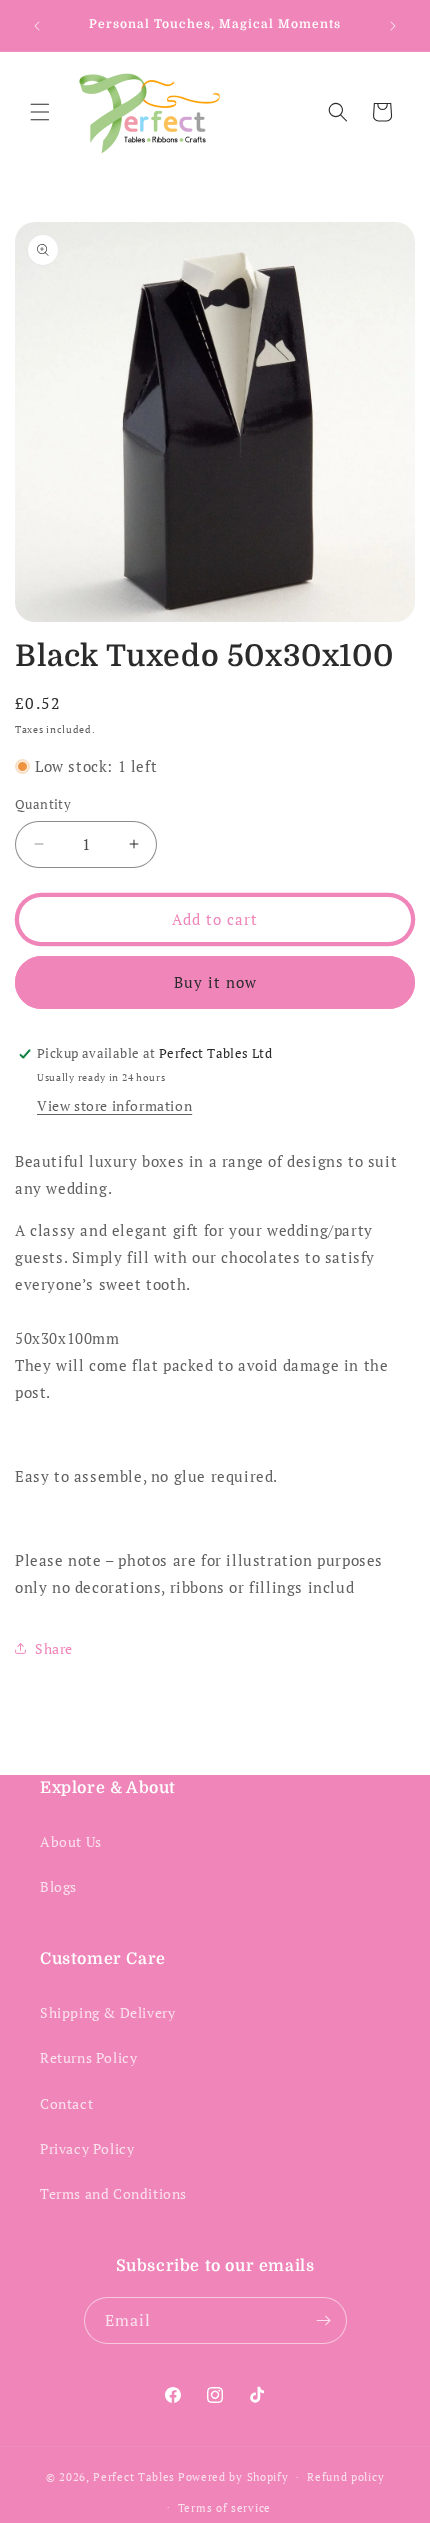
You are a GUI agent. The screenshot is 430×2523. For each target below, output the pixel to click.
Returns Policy (88, 2057)
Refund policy (345, 2477)
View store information (114, 1105)
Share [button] (54, 1648)
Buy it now (215, 982)
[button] (40, 112)
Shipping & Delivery (107, 2012)
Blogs (58, 1886)
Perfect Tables (134, 2477)
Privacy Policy (87, 2148)
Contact (66, 2103)
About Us (71, 1841)
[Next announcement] (393, 26)
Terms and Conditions (113, 2193)
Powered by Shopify (233, 2477)
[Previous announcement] (37, 26)
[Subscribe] (324, 2320)
